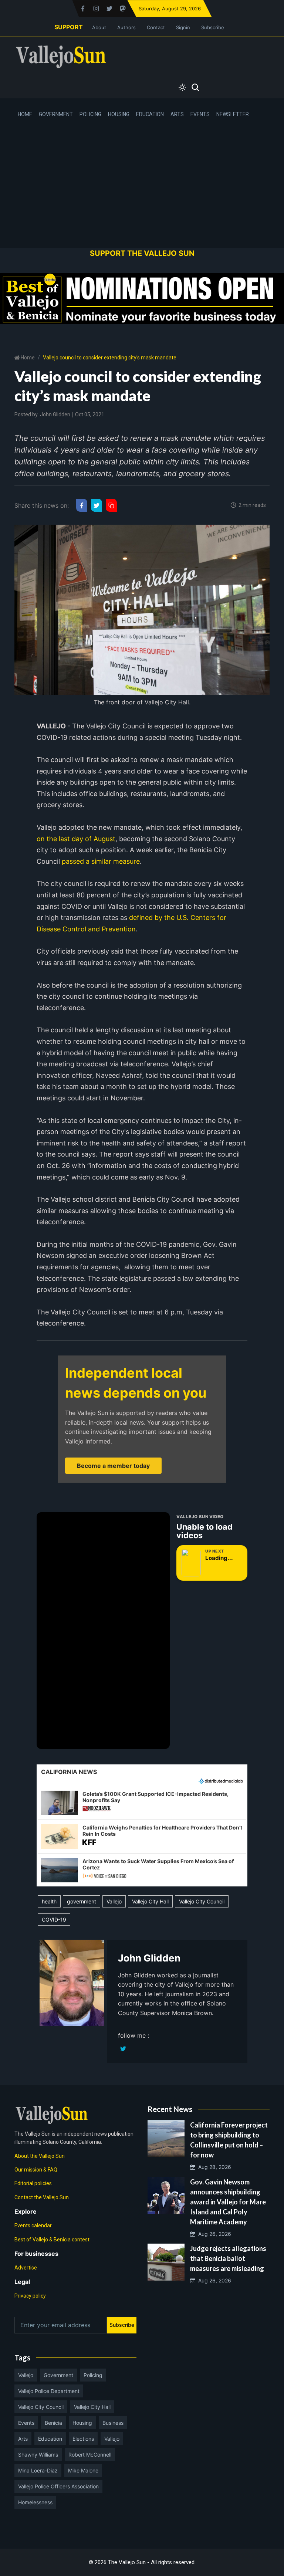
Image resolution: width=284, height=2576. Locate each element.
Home (25, 114)
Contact (156, 27)
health (49, 1901)
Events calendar (33, 2225)
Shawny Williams (38, 2455)
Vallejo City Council (202, 1901)
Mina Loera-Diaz (38, 2470)
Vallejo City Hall (150, 1901)
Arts (177, 114)
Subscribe (213, 27)
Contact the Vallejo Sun (42, 2197)
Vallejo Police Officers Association (58, 2486)
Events (200, 114)
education (50, 2439)
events (26, 2423)
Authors (126, 27)
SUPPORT (69, 27)
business (113, 2423)
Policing (90, 114)
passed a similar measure (101, 861)
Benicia (53, 2423)
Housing (119, 114)
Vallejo (114, 1901)
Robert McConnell (90, 2455)
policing (93, 2375)
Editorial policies (33, 2183)
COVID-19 (54, 1920)
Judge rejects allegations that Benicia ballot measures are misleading (228, 2258)
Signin (183, 27)
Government (56, 114)
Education (150, 114)
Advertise (26, 2268)
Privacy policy (30, 2296)
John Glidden (55, 414)
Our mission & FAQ (36, 2170)
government (82, 1901)
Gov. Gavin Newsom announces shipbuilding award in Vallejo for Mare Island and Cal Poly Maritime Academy (228, 2202)
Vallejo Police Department (49, 2391)
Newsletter (233, 114)
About (99, 27)
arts (23, 2439)
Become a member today (113, 1466)
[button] (142, 1803)
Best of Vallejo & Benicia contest (52, 2240)
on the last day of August (76, 839)
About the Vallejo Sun (40, 2156)
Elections (83, 2439)
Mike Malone (83, 2470)
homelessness (35, 2502)
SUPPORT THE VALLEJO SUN (142, 253)
